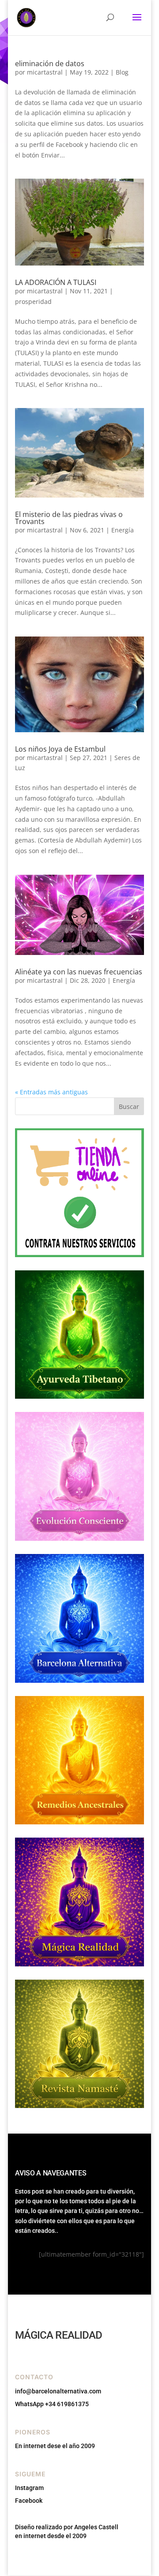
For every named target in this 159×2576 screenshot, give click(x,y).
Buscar (129, 1106)
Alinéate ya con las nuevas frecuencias (79, 972)
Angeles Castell (96, 2527)
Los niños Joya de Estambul (60, 749)
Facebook (29, 2501)
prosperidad (33, 301)
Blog (122, 72)
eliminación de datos (50, 64)
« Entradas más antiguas (51, 1092)
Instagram (29, 2488)
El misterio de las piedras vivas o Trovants (69, 518)
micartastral (45, 72)
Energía (123, 530)
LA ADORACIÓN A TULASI (56, 282)
